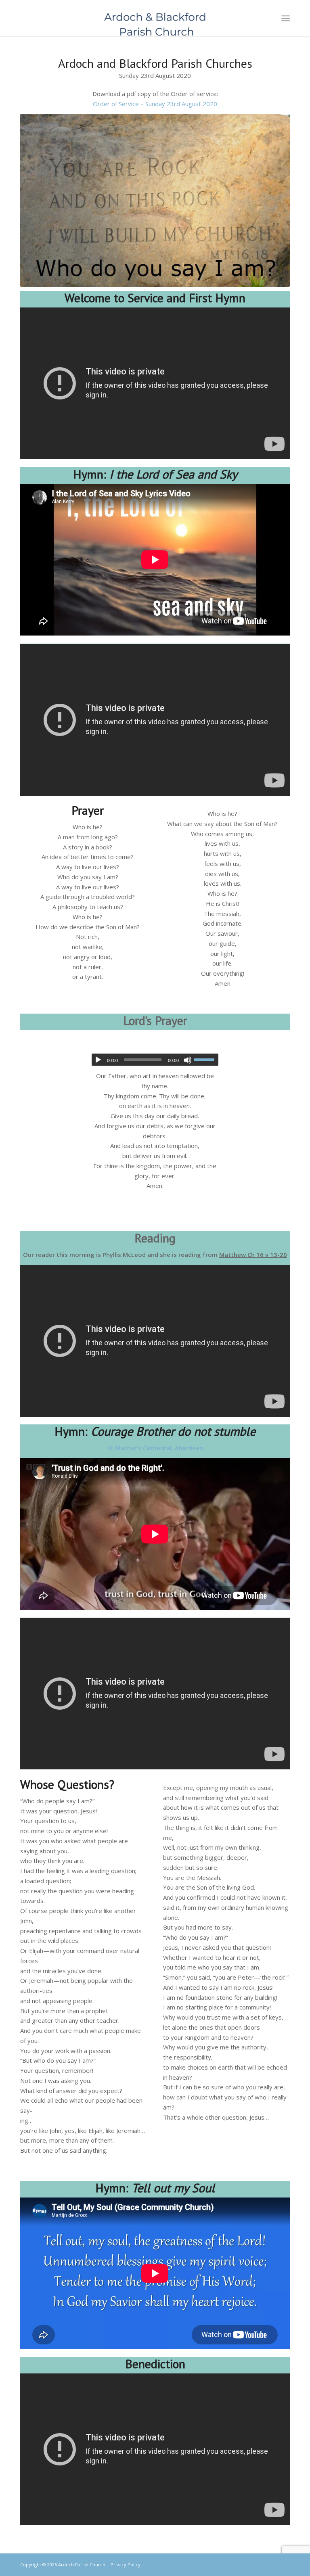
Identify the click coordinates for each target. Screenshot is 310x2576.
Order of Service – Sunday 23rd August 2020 (155, 104)
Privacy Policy (126, 2564)
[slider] (206, 1060)
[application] (155, 1060)
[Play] (98, 1060)
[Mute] (188, 1060)
